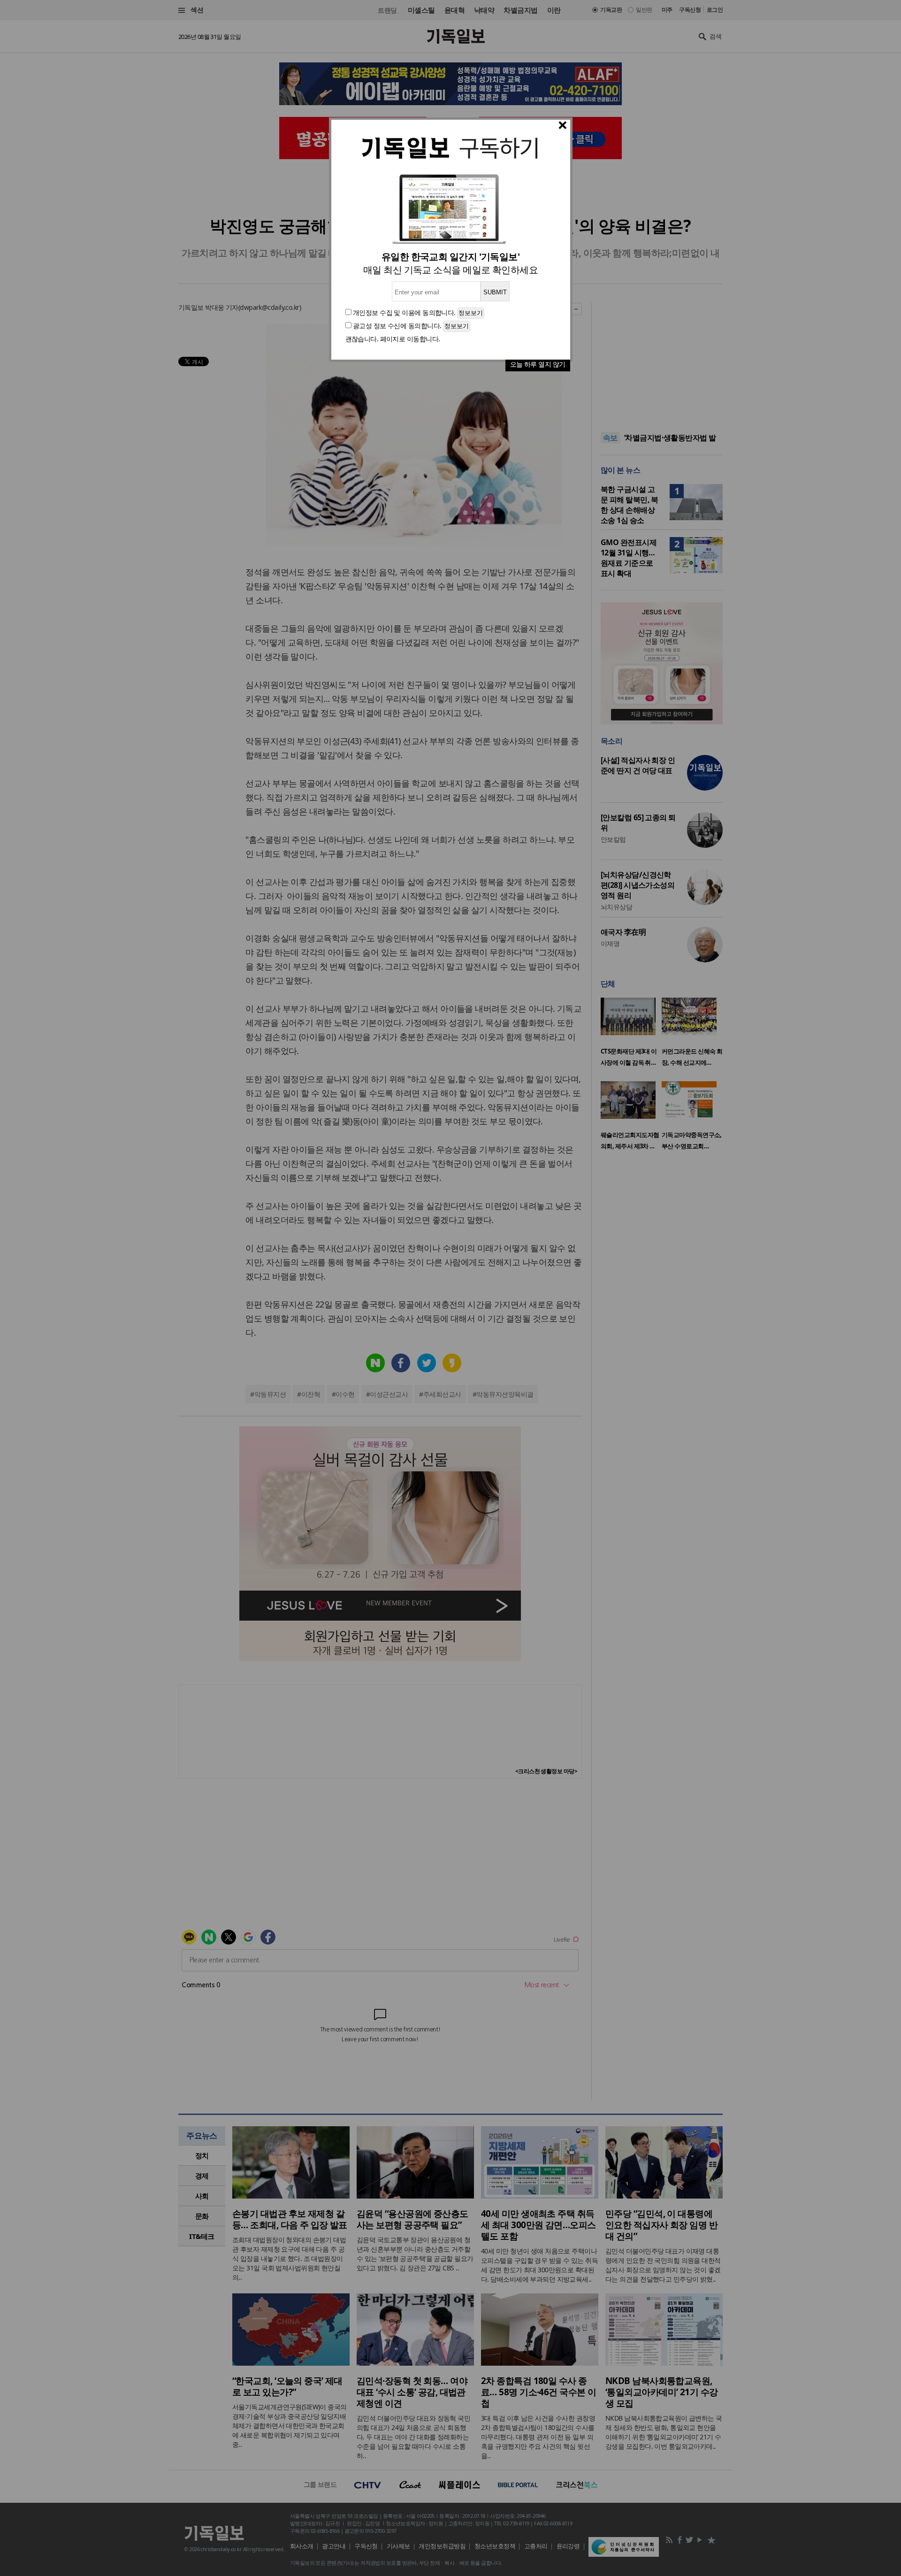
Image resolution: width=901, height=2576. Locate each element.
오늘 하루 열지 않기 (538, 364)
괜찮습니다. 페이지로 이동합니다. (393, 339)
